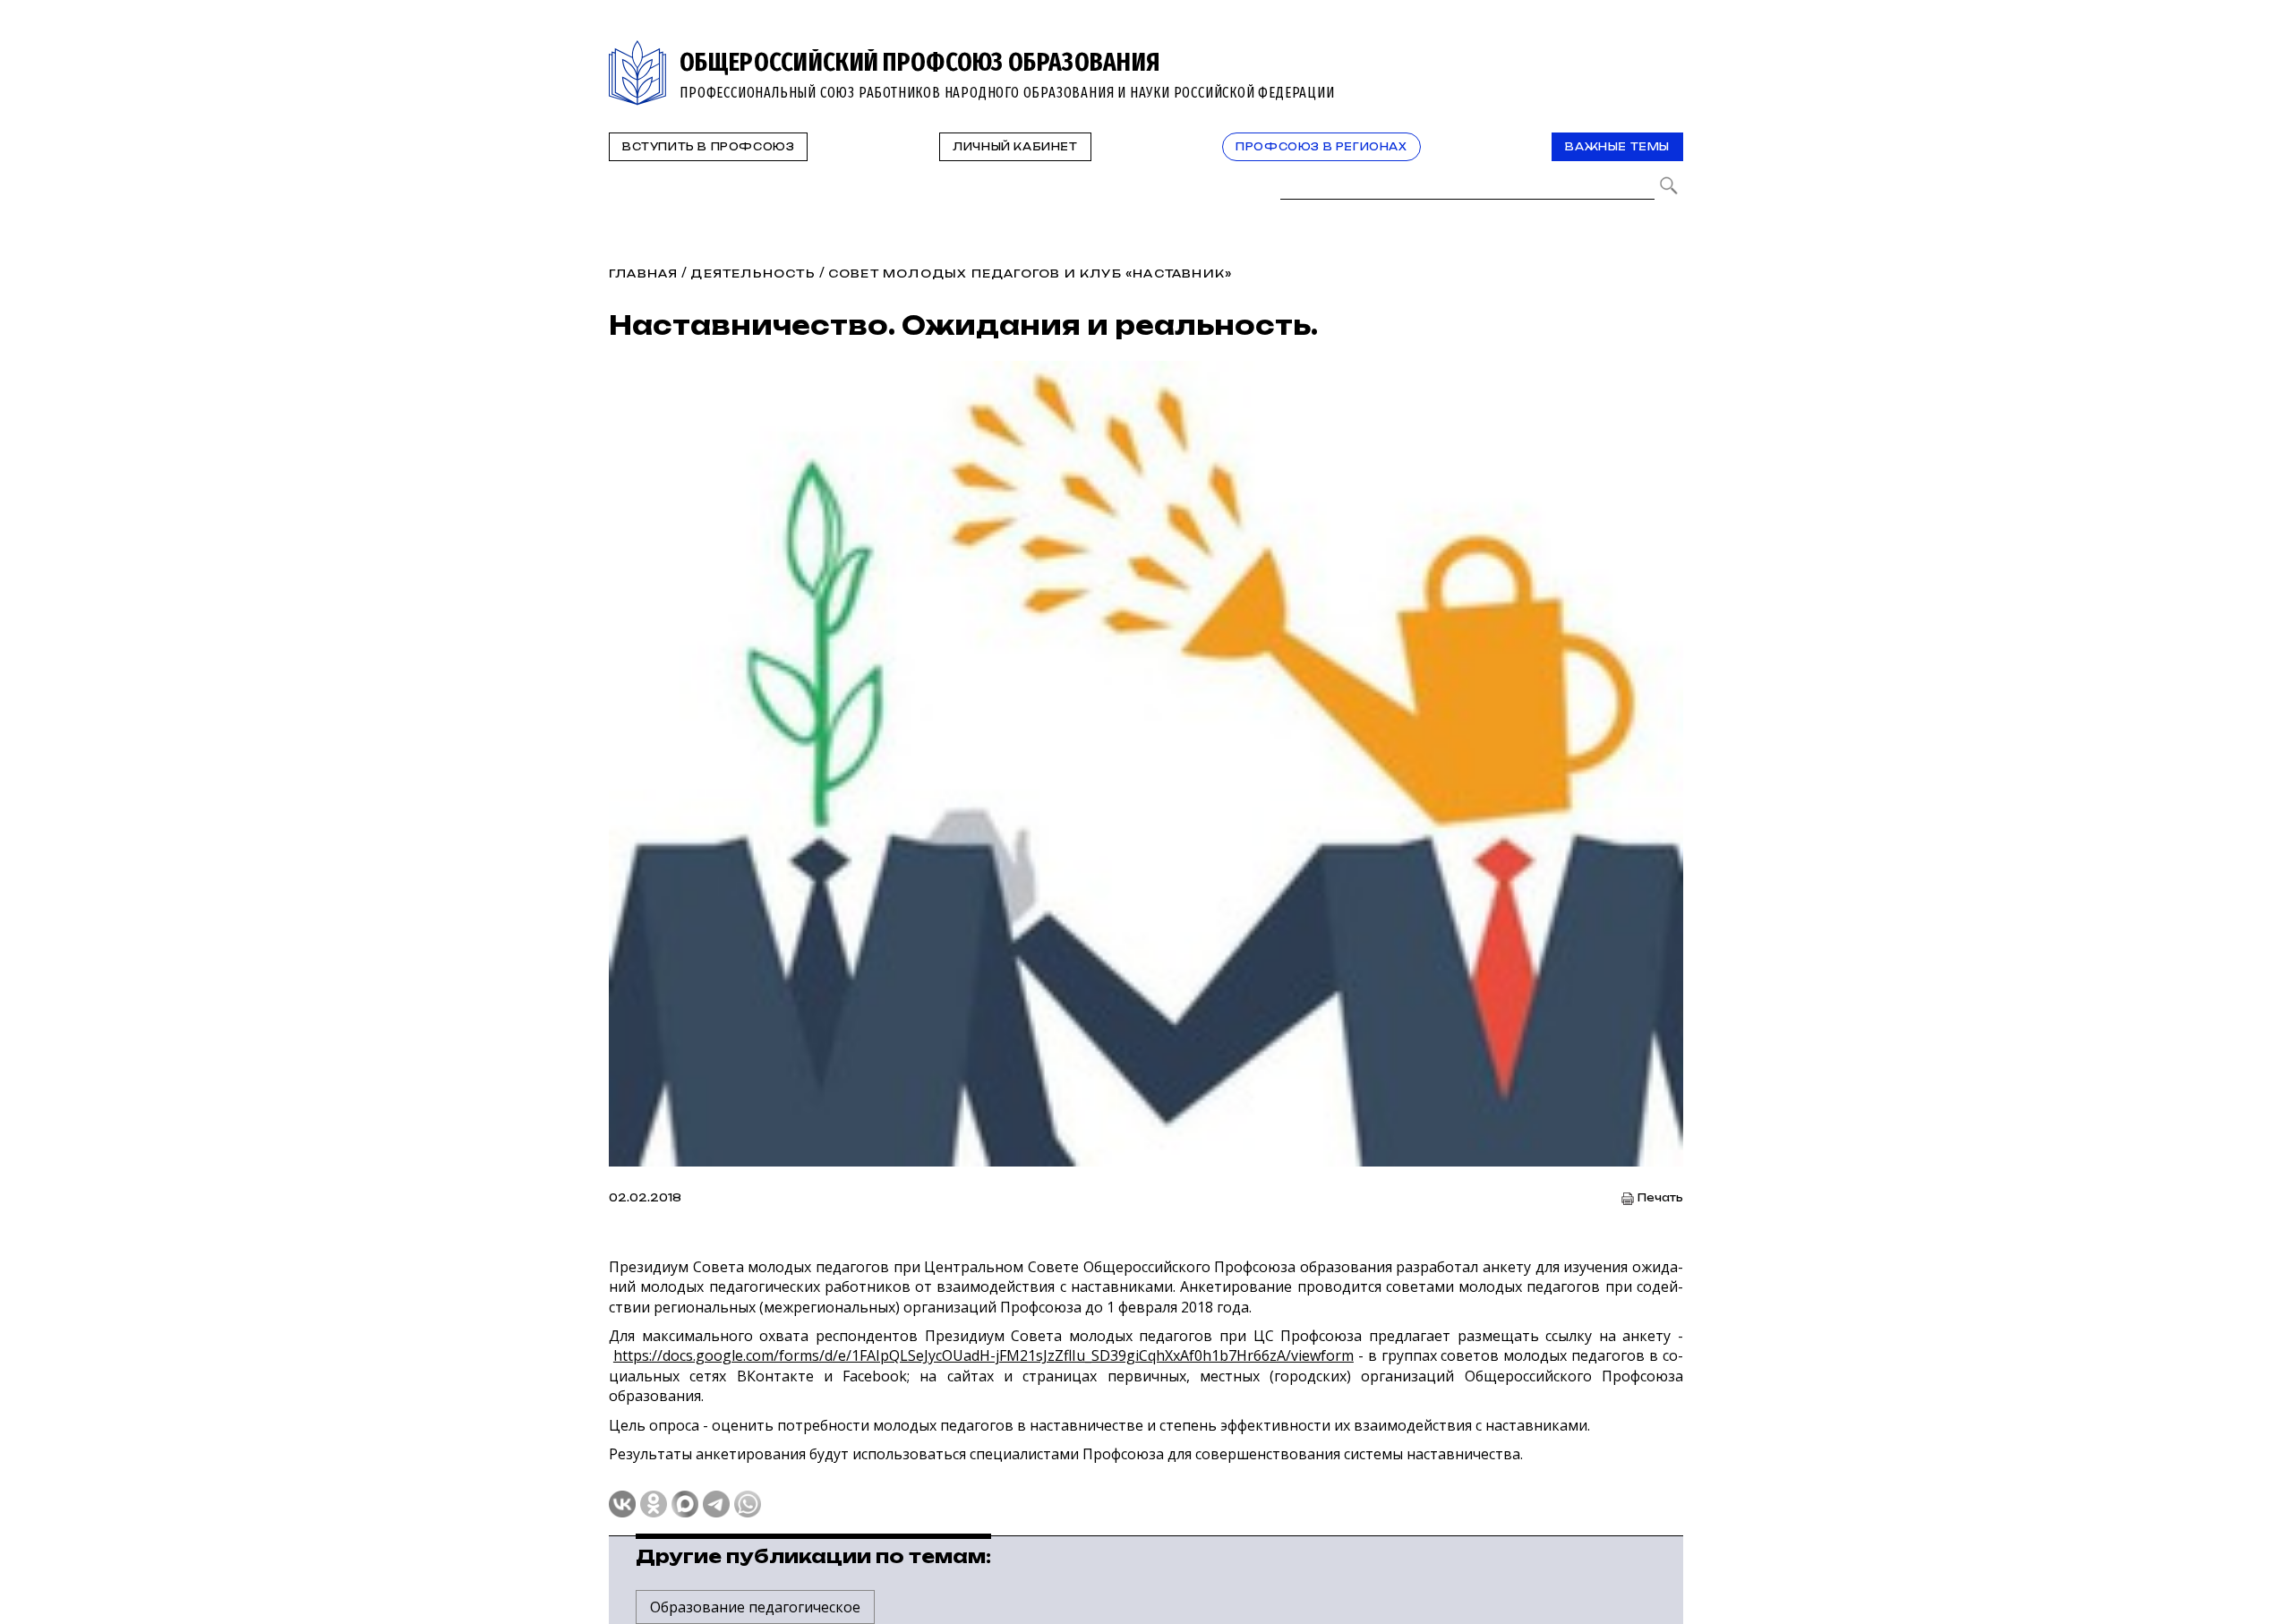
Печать (1660, 1198)
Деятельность (753, 274)
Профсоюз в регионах (1321, 147)
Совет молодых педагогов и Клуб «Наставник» (1030, 274)
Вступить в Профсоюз (708, 147)
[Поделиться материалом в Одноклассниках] (654, 1504)
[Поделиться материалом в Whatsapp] (748, 1504)
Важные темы (1617, 147)
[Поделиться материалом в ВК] (622, 1504)
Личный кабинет (1015, 147)
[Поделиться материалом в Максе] (685, 1504)
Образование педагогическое (755, 1607)
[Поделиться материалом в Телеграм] (716, 1504)
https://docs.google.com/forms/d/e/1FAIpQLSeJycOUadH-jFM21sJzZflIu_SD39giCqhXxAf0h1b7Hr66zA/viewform (984, 1355)
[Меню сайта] (1668, 51)
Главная (643, 274)
